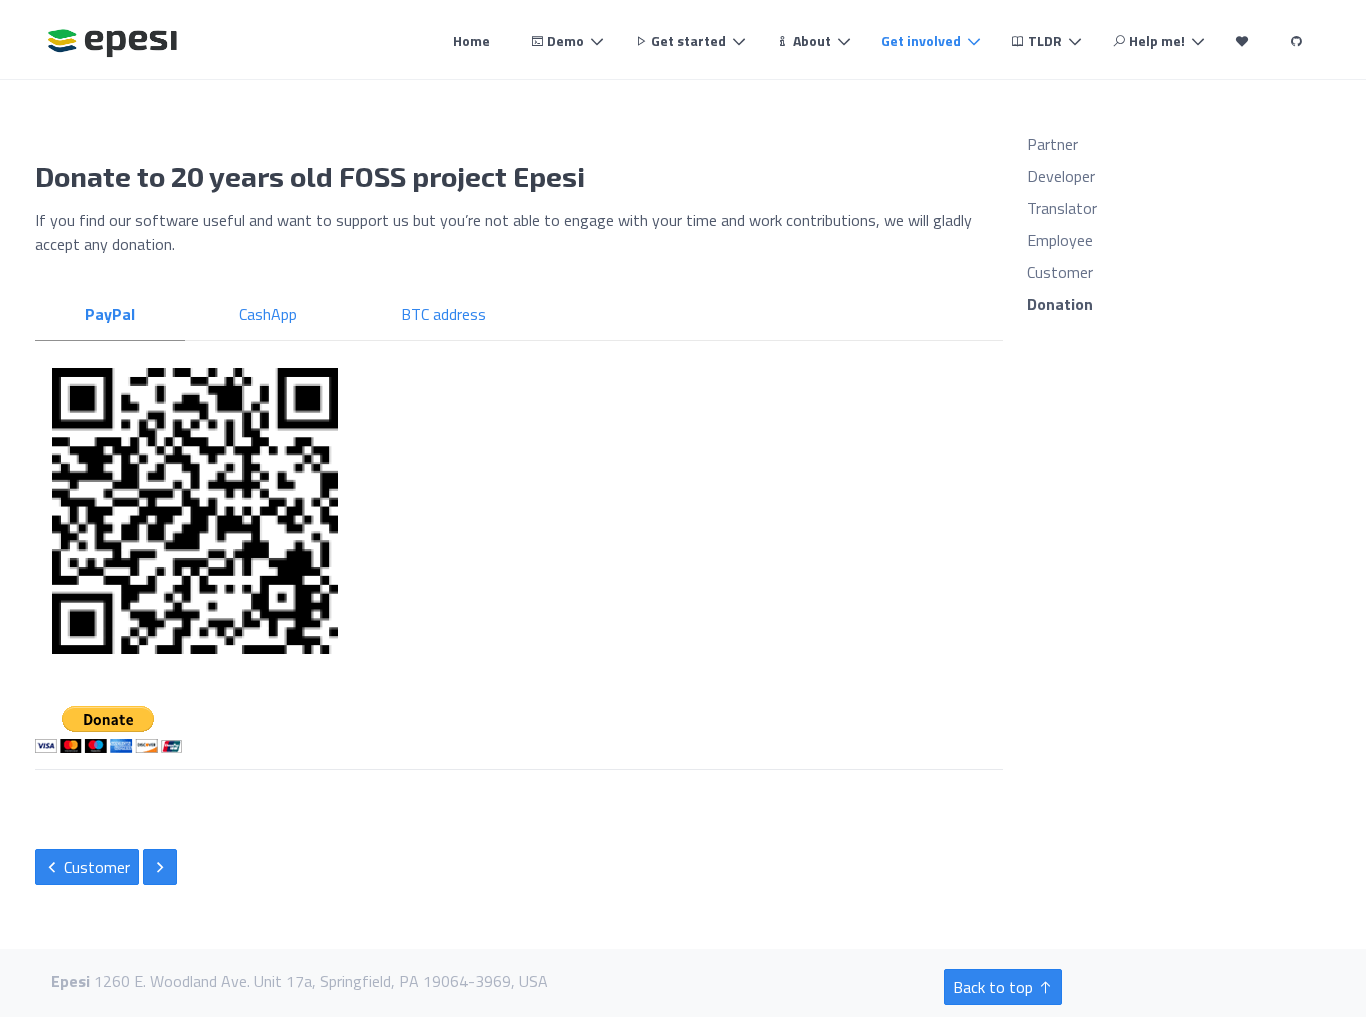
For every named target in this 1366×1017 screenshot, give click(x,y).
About (810, 40)
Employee (1060, 240)
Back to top (995, 987)
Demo (564, 40)
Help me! (1155, 40)
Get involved (921, 40)
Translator (1062, 208)
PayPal (110, 314)
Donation (1060, 304)
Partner (1052, 144)
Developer (1061, 176)
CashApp (268, 314)
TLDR (1043, 40)
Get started (687, 40)
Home (471, 40)
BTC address (443, 314)
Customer (95, 867)
